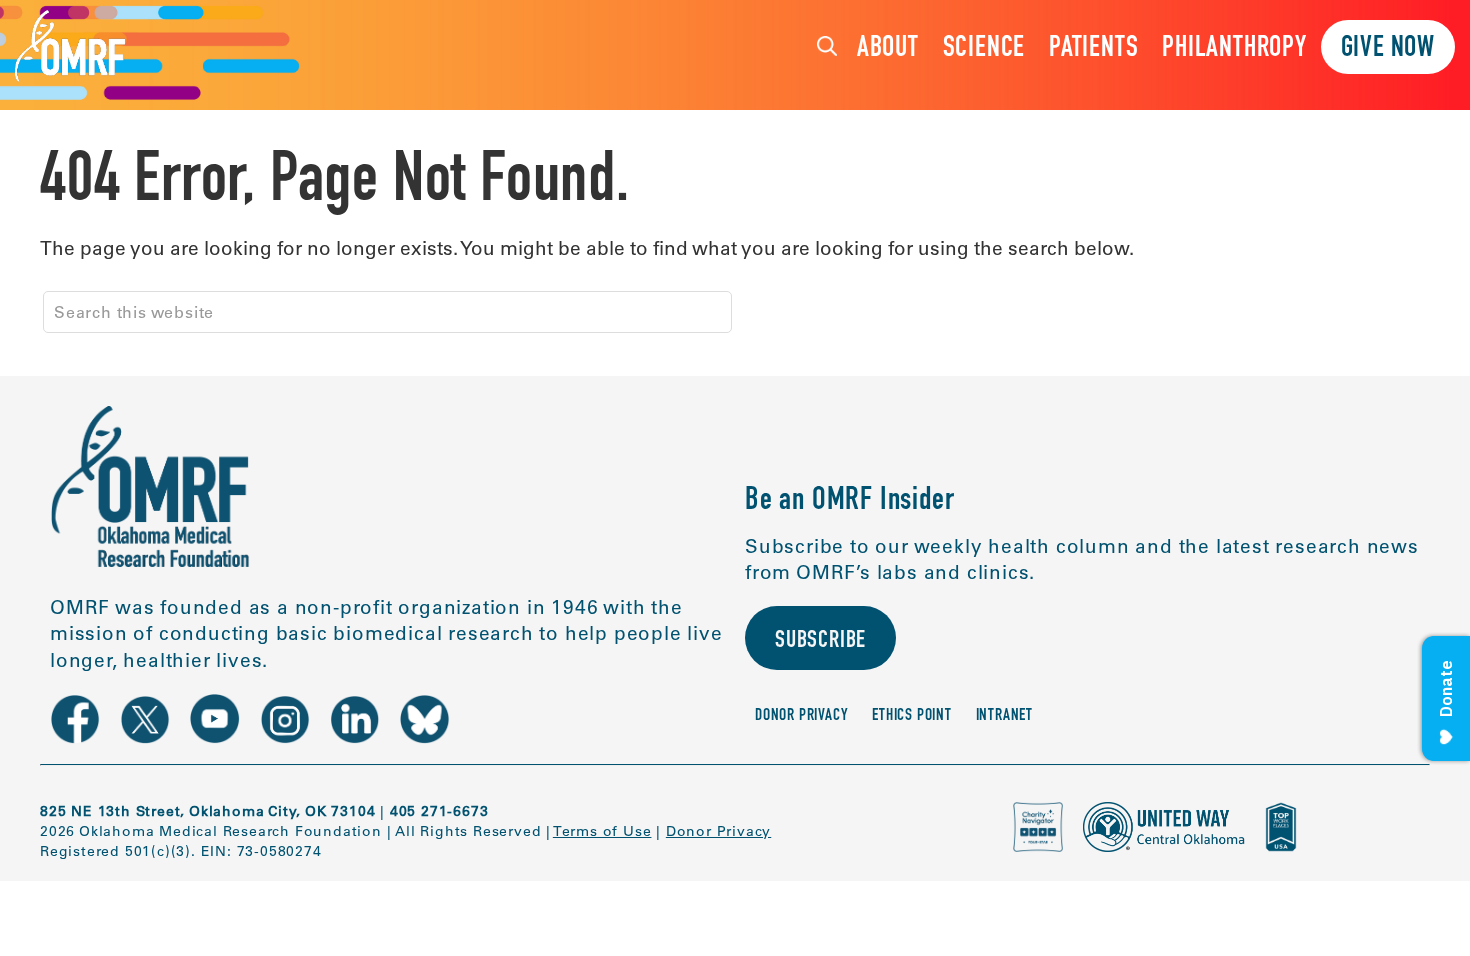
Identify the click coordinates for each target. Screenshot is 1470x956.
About (888, 49)
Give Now (1388, 49)
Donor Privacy (801, 716)
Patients (1093, 49)
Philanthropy (1234, 49)
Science (984, 49)
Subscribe (820, 642)
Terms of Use (602, 831)
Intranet (1004, 716)
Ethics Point (912, 716)
